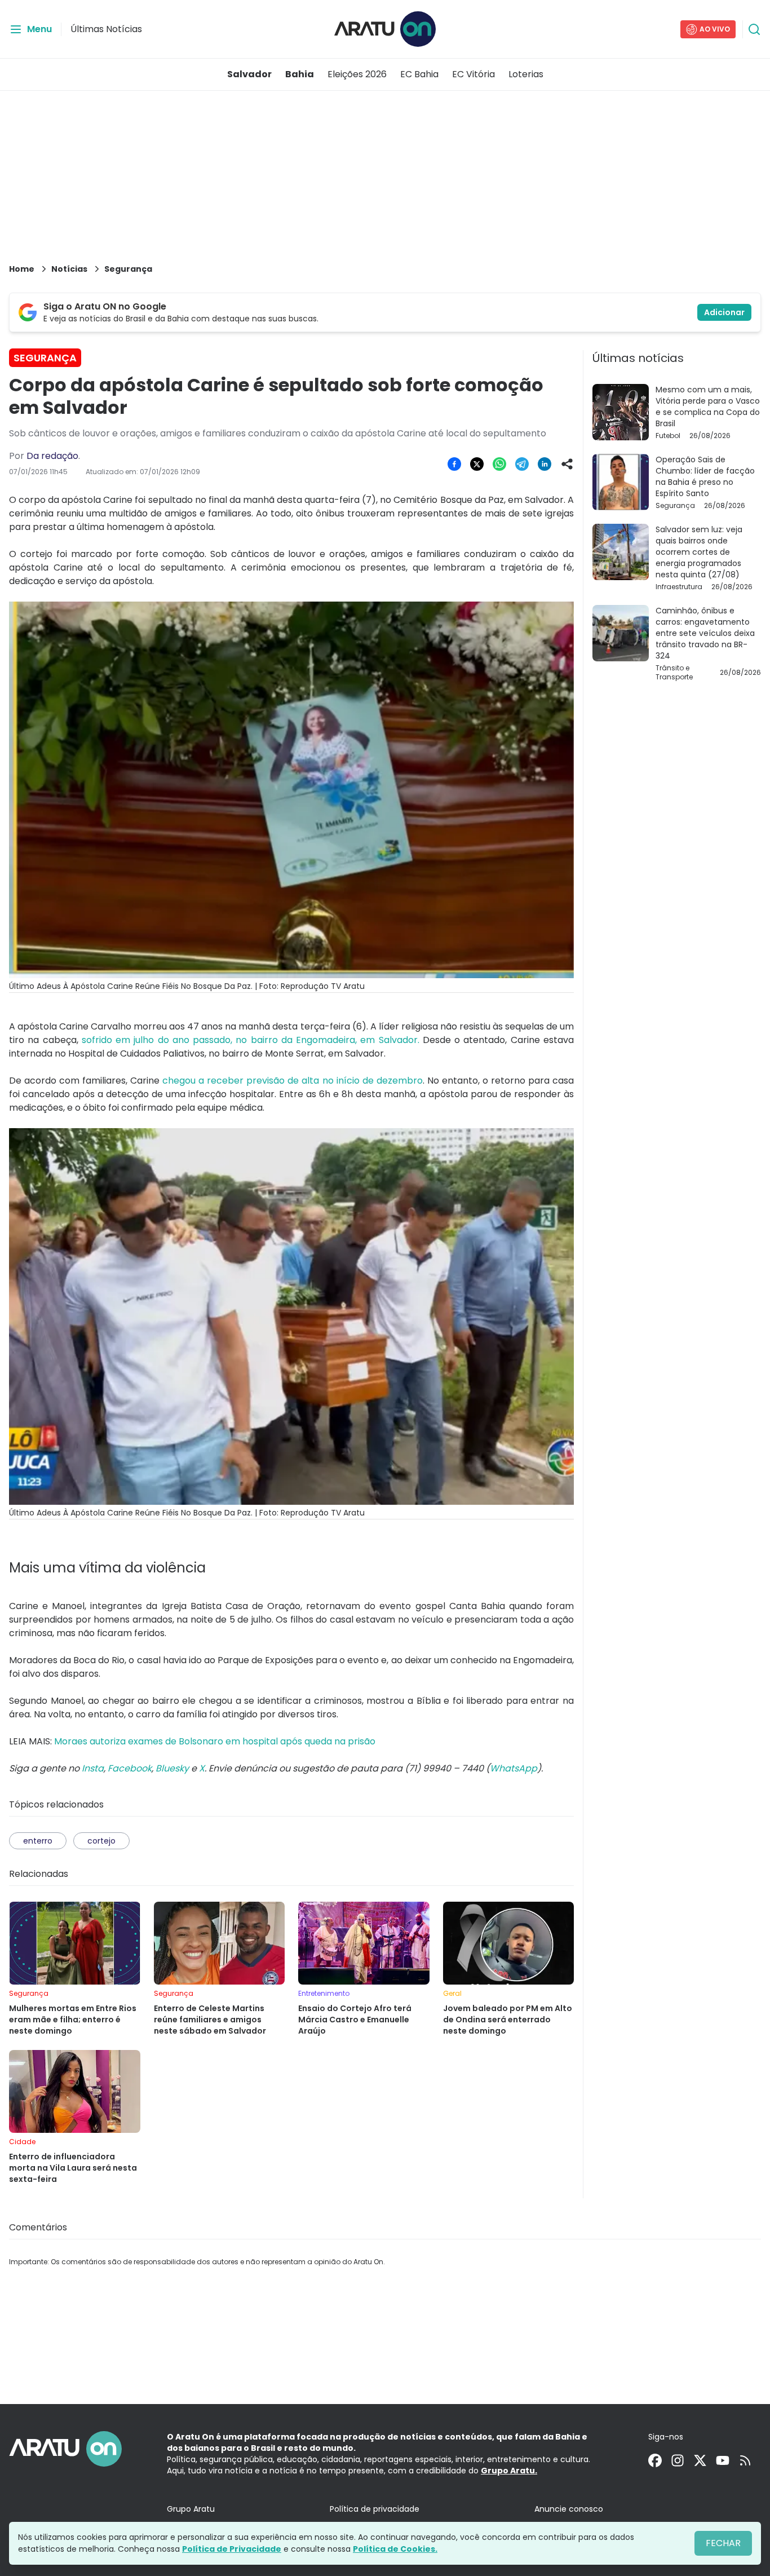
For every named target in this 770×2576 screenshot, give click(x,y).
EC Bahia (419, 74)
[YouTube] (723, 2460)
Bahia (300, 74)
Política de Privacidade (232, 2549)
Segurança (128, 269)
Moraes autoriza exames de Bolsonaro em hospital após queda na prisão (215, 1741)
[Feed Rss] (745, 2460)
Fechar (723, 2543)
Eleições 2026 (357, 74)
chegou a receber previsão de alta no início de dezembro (292, 1081)
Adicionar (724, 312)
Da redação (52, 456)
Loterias (526, 74)
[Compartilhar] (567, 464)
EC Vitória (473, 74)
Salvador (249, 74)
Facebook (130, 1768)
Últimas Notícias (106, 29)
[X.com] (700, 2460)
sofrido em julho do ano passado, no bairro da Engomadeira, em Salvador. (249, 1040)
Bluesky (172, 1768)
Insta (93, 1768)
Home (22, 269)
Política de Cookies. (395, 2549)
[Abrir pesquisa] (754, 29)
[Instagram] (678, 2460)
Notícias (69, 269)
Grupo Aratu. (509, 2471)
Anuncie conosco (569, 2509)
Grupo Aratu (191, 2509)
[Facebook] (655, 2460)
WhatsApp (514, 1768)
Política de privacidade (375, 2509)
